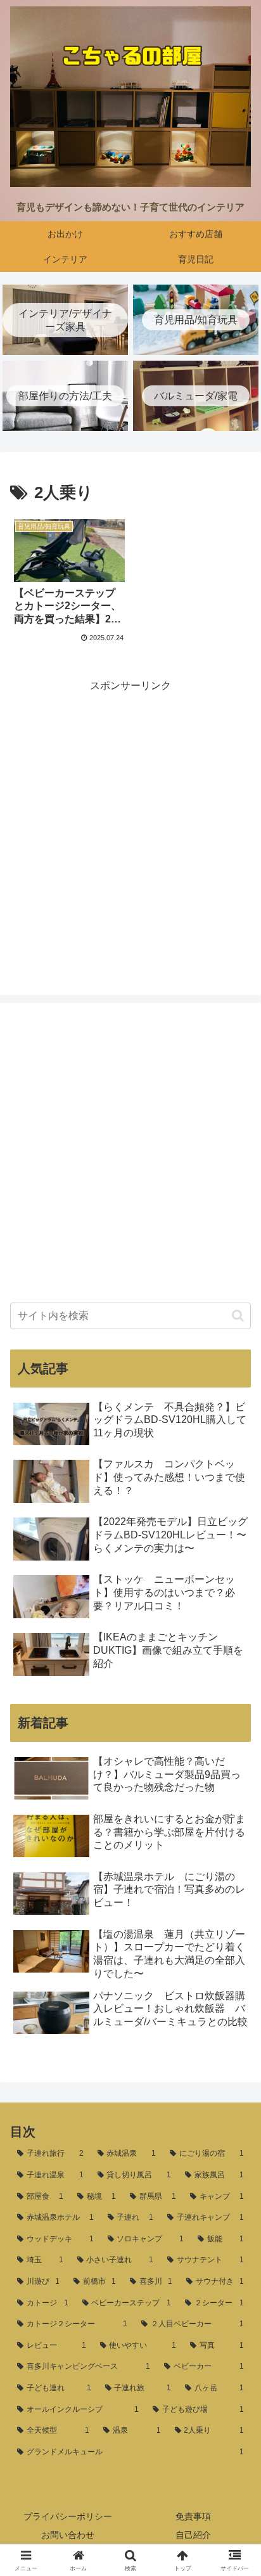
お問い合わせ (68, 2535)
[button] (238, 1316)
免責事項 (193, 2516)
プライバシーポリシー (68, 2516)
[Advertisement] (130, 826)
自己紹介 (193, 2535)
